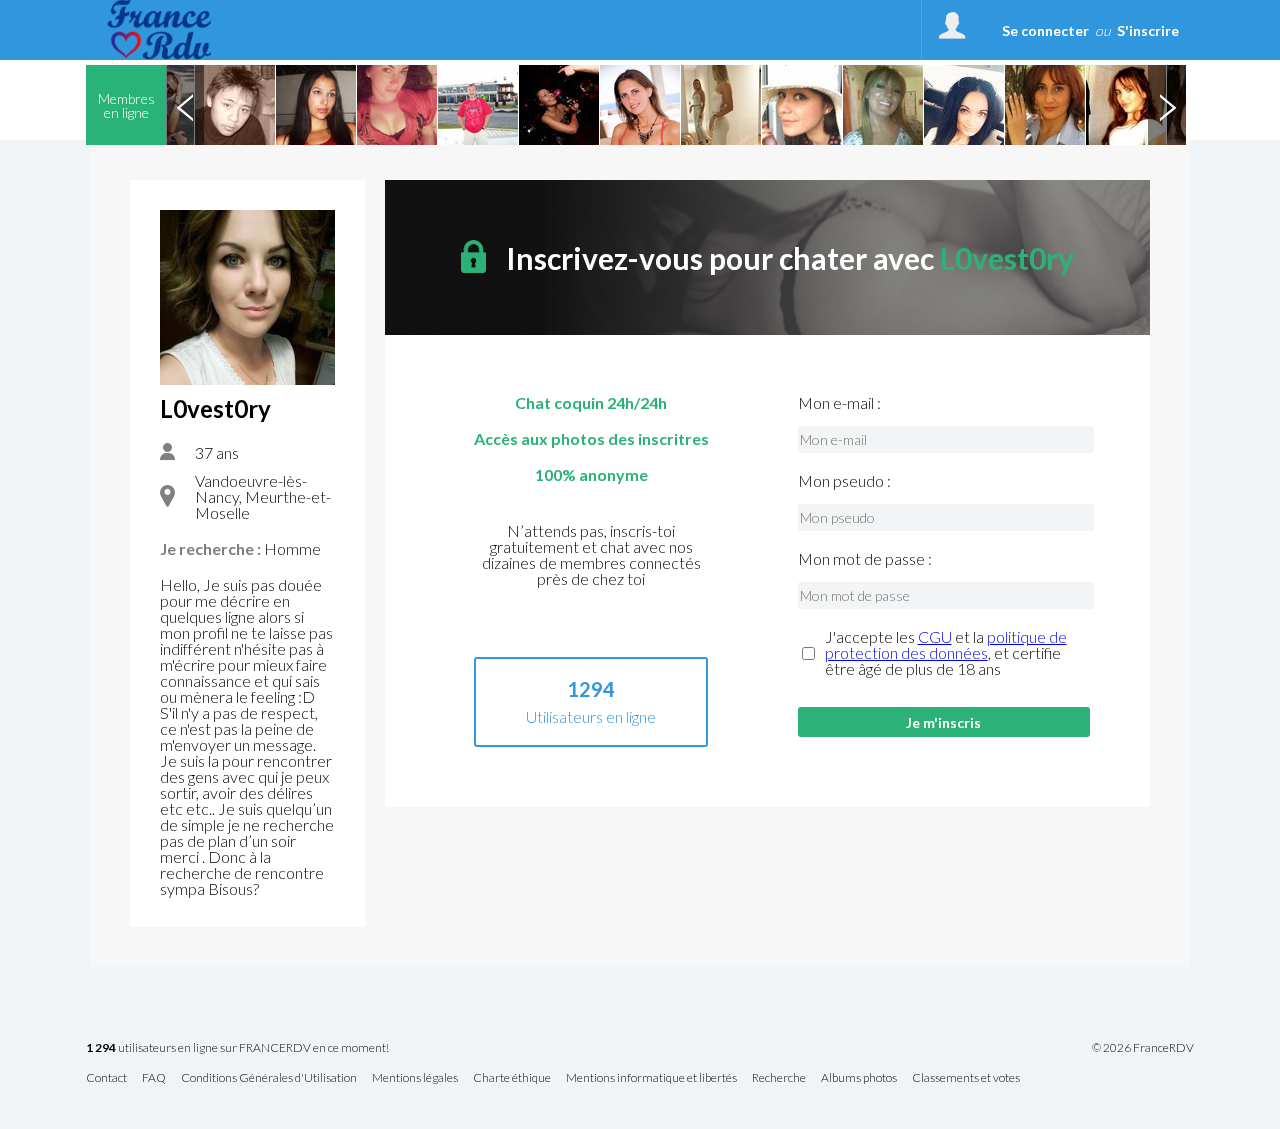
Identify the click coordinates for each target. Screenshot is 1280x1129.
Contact (106, 1078)
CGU (935, 636)
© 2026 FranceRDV (1143, 1048)
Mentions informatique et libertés (651, 1078)
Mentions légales (415, 1078)
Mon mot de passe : (865, 559)
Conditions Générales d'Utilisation (269, 1078)
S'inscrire (1148, 30)
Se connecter (1045, 30)
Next (1167, 105)
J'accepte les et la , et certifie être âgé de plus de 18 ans (946, 653)
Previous (185, 105)
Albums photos (859, 1078)
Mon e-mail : (839, 403)
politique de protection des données (946, 644)
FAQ (154, 1078)
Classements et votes (966, 1078)
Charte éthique (512, 1078)
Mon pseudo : (844, 481)
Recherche (779, 1078)
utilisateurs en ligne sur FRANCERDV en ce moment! (237, 1048)
